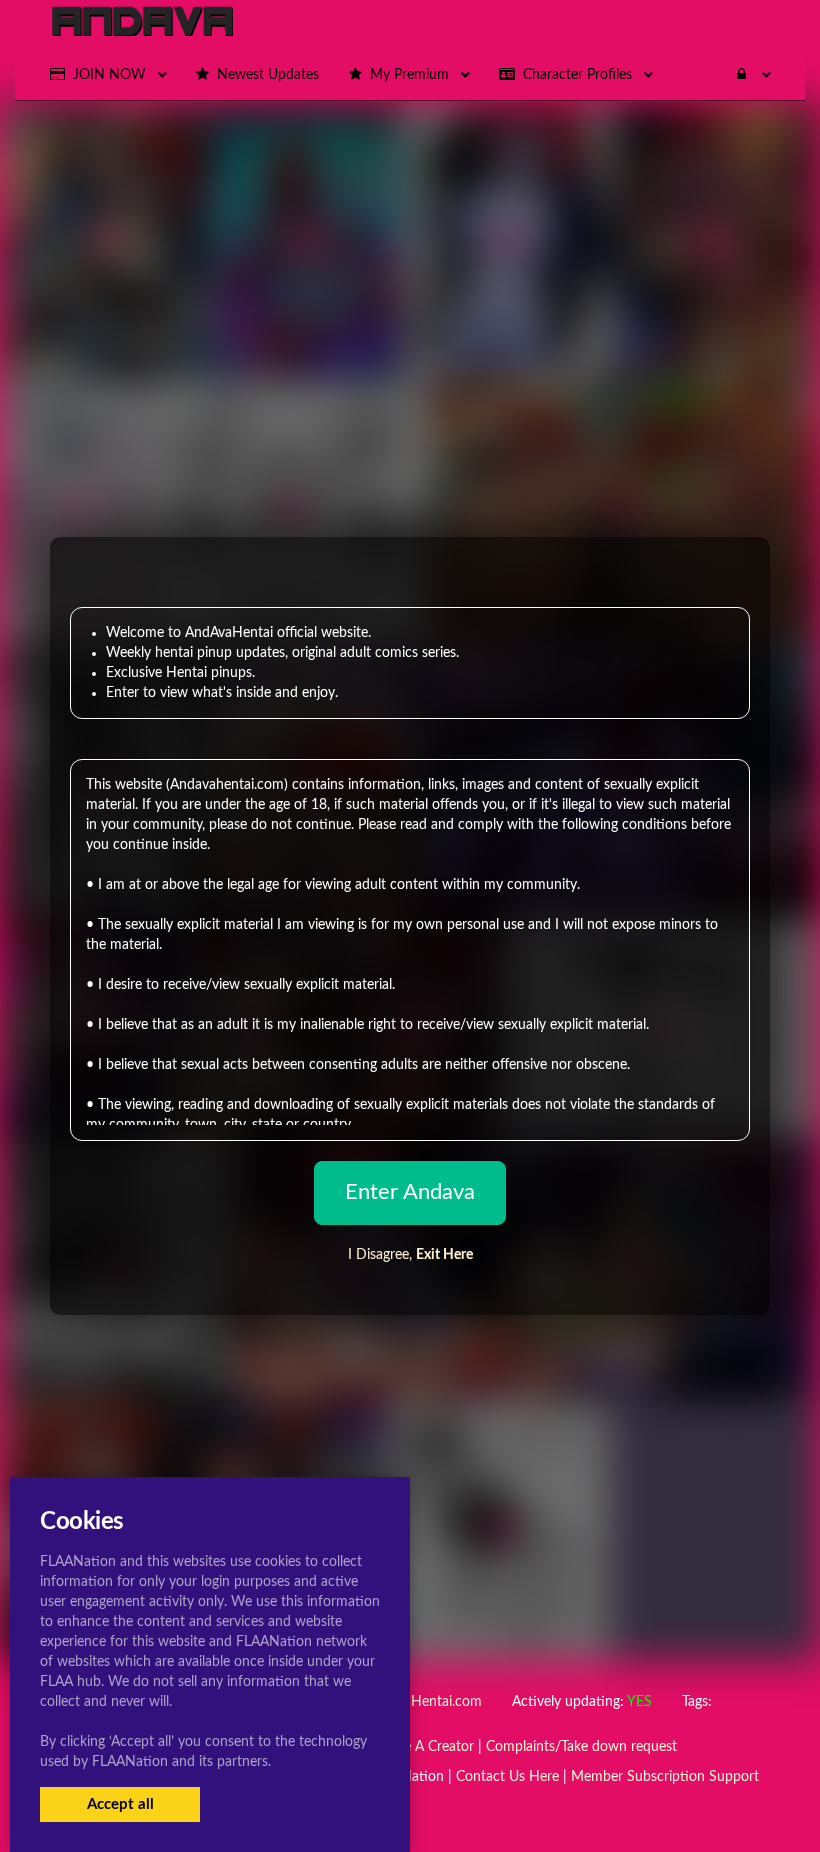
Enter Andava (410, 1192)
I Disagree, (410, 1255)
